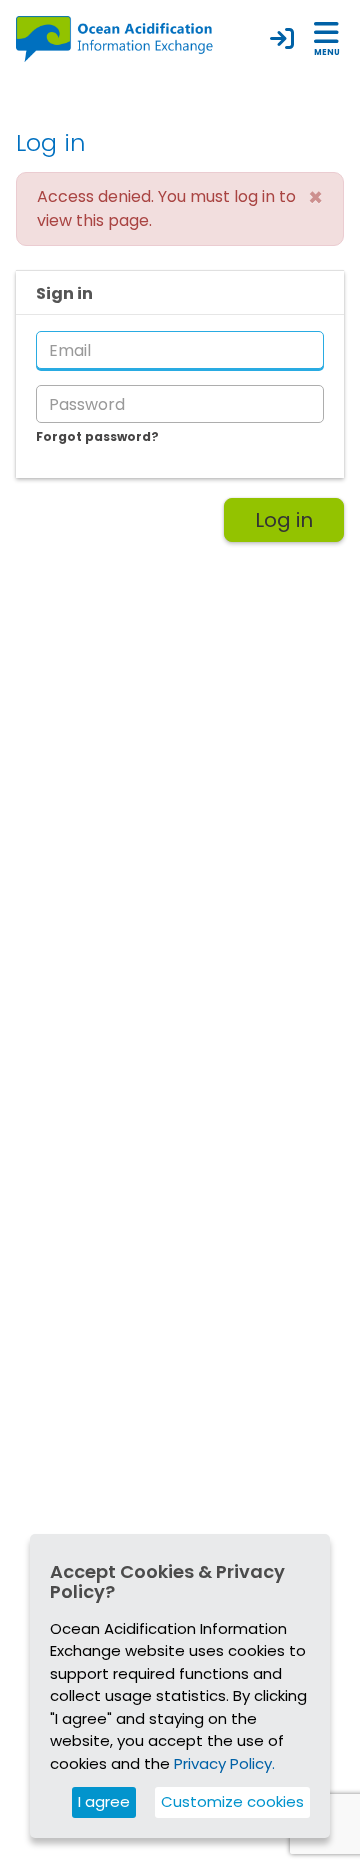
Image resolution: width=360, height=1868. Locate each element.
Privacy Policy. (224, 1763)
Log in (284, 520)
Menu (327, 52)
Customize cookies (232, 1801)
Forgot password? (97, 436)
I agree (104, 1801)
